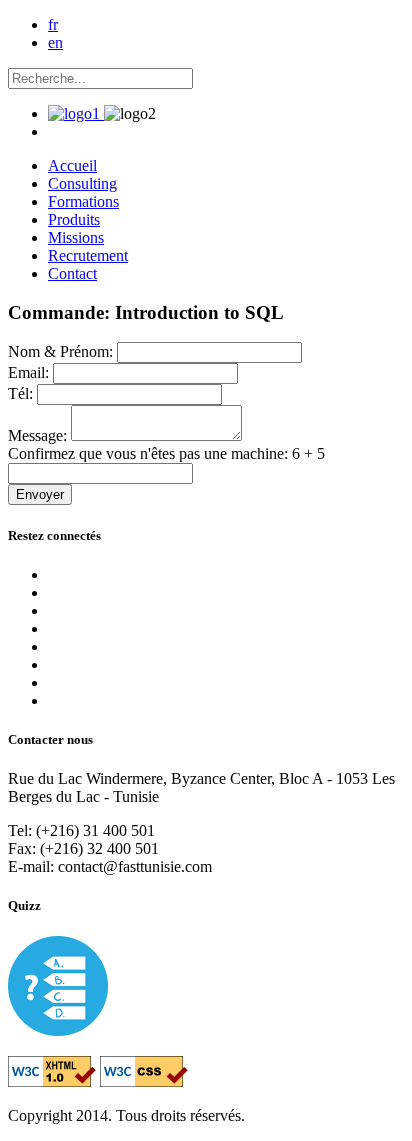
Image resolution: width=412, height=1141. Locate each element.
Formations (83, 201)
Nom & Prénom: (62, 351)
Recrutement (88, 255)
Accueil (72, 165)
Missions (76, 237)
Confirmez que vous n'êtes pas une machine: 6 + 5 (166, 453)
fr (53, 24)
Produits (74, 219)
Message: (39, 435)
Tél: (22, 393)
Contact (72, 273)
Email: (30, 372)
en (55, 42)
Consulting (82, 183)
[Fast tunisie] (76, 113)
